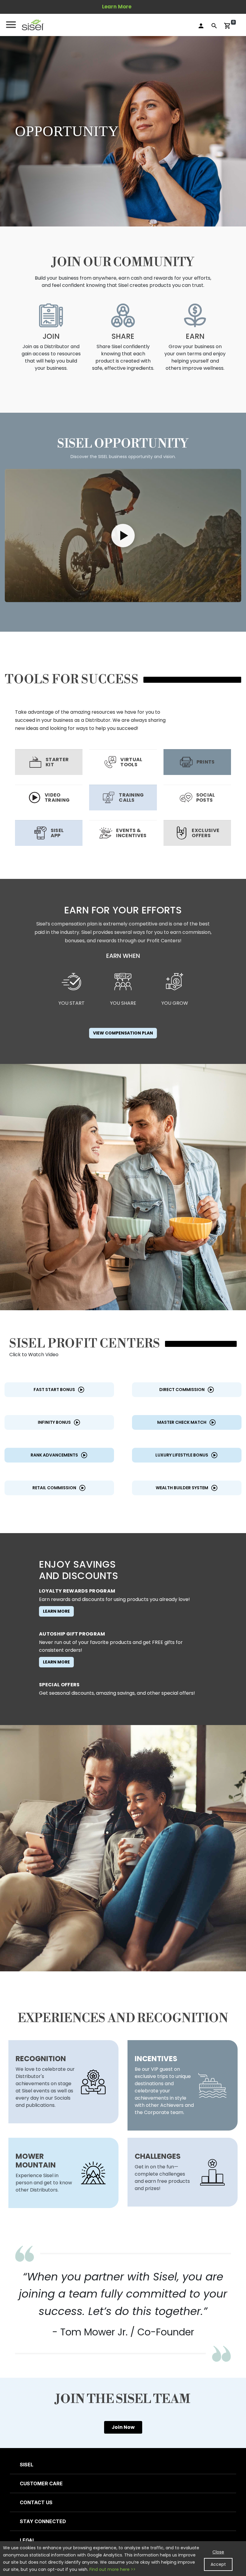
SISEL (27, 2465)
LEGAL (27, 2540)
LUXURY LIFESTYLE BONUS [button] (182, 1455)
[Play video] (123, 535)
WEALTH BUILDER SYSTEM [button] (182, 1488)
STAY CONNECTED (43, 2521)
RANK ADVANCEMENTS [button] (54, 1455)
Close (218, 2552)
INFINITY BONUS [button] (54, 1422)
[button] (33, 25)
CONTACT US (36, 2502)
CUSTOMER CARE (41, 2483)
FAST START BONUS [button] (54, 1390)
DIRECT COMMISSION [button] (182, 1390)
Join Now (123, 2427)
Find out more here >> (112, 2569)
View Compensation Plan (123, 1033)
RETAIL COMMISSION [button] (54, 1488)
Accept (218, 2564)
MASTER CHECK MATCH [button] (182, 1422)
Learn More (56, 1611)
